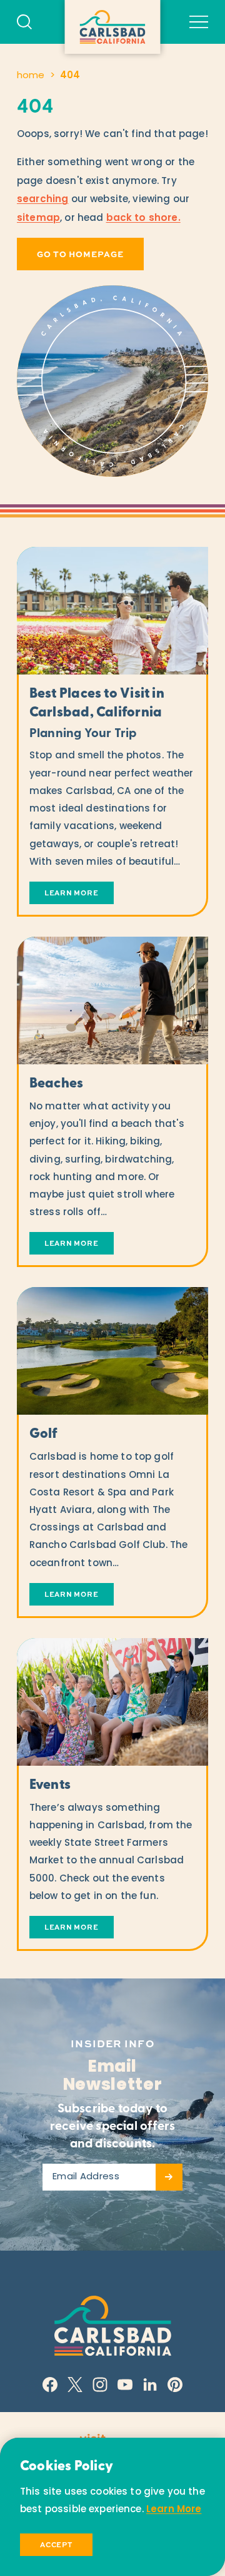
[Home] (113, 27)
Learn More (174, 2510)
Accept (56, 2544)
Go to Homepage (80, 254)
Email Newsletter (113, 2077)
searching (42, 200)
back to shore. (143, 219)
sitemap (38, 219)
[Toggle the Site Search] (24, 22)
